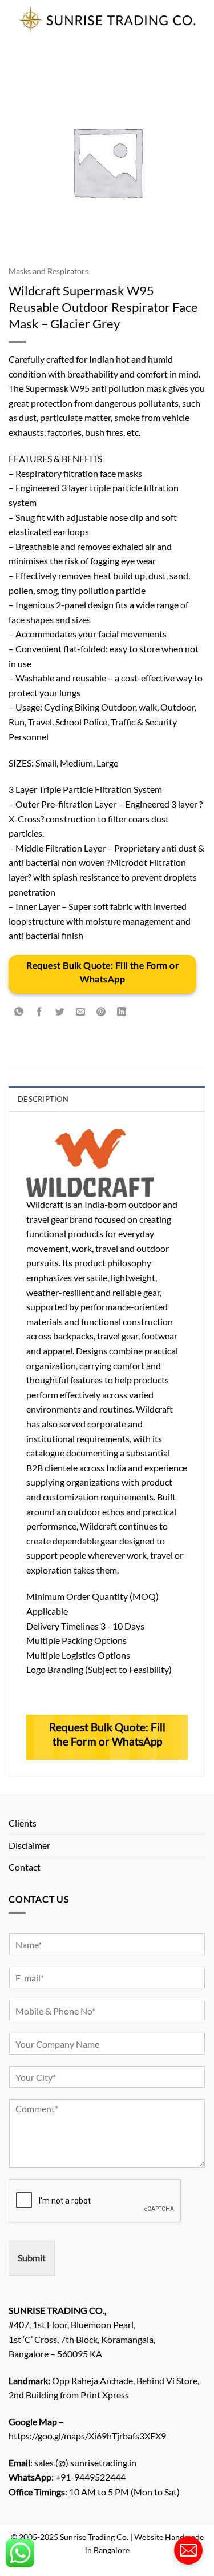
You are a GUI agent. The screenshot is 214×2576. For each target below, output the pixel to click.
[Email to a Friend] (81, 1012)
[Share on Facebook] (40, 1012)
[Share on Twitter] (60, 1012)
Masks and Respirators (49, 271)
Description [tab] (43, 1099)
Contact (25, 1867)
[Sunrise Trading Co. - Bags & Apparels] (107, 20)
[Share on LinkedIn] (122, 1012)
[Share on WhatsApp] (19, 1012)
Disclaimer (29, 1845)
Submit (32, 2258)
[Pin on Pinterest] (101, 1012)
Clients (23, 1823)
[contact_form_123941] (188, 2550)
